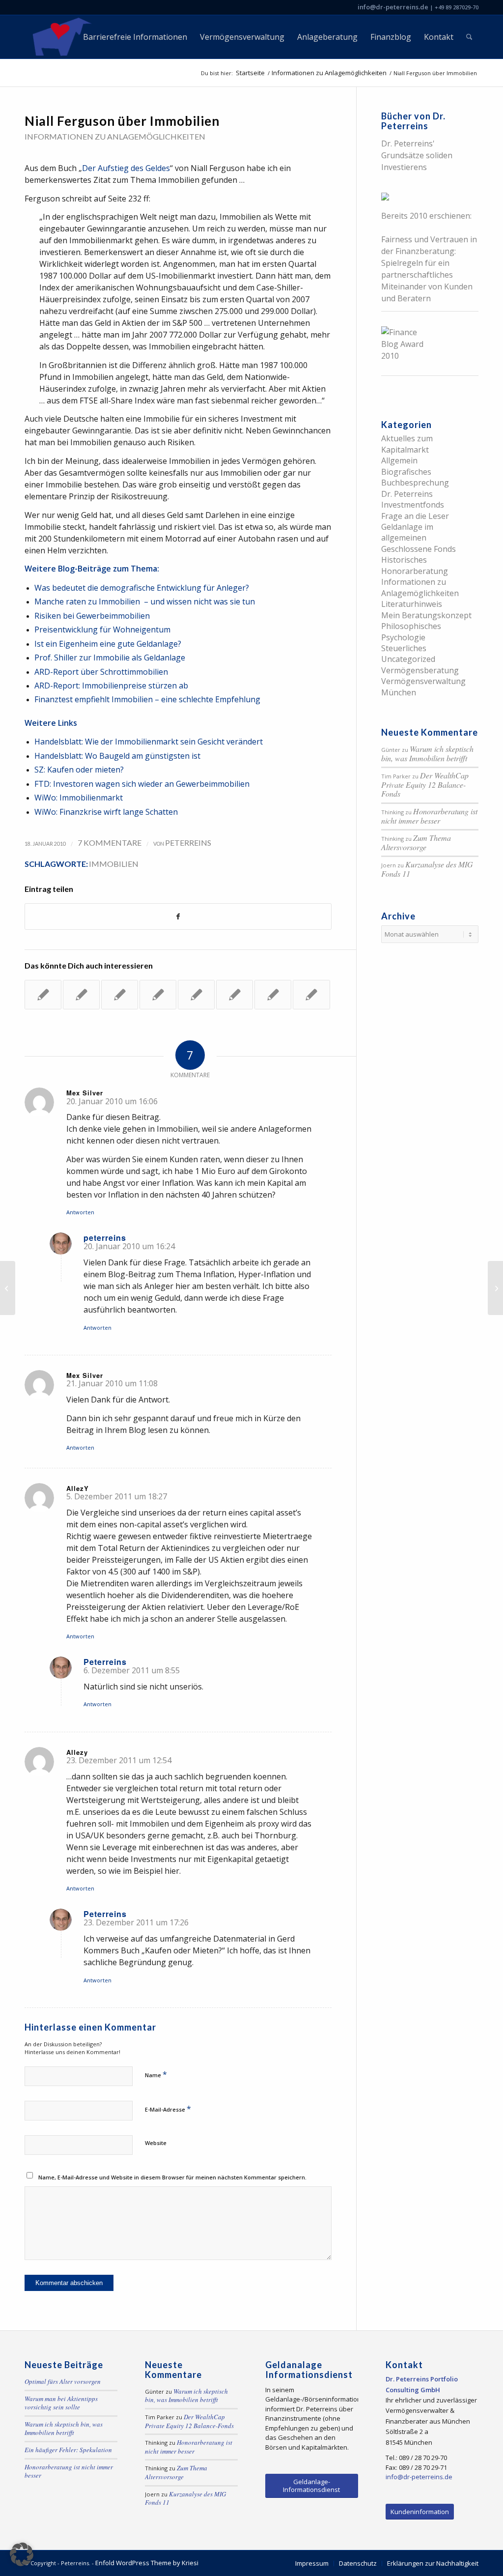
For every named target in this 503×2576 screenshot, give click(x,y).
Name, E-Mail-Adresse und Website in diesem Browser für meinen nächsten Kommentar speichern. (172, 2177)
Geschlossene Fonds (419, 549)
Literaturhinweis (412, 604)
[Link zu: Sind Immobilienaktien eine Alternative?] (158, 995)
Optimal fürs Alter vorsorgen (63, 2381)
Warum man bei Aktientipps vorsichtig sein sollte (61, 2403)
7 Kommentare (110, 843)
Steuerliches (404, 648)
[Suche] (469, 37)
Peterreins (188, 843)
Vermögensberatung (420, 670)
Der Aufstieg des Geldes (126, 168)
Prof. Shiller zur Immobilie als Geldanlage (110, 658)
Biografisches (406, 472)
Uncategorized (408, 659)
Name (156, 2074)
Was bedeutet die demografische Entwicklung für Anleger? (142, 588)
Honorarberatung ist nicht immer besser (429, 816)
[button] (22, 2554)
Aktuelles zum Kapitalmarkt (407, 444)
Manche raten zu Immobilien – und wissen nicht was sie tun (145, 601)
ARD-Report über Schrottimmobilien (101, 672)
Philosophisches (411, 626)
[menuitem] (135, 37)
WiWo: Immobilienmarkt (79, 798)
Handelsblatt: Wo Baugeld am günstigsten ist (117, 756)
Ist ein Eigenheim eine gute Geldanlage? (108, 644)
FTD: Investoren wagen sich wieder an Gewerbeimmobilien (142, 784)
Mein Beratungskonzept (426, 615)
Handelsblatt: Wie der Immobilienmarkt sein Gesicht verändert (149, 742)
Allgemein (399, 460)
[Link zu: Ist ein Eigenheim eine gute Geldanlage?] (43, 995)
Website (156, 2143)
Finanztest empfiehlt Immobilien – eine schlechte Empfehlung (147, 699)
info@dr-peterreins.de (393, 7)
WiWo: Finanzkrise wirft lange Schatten (106, 812)
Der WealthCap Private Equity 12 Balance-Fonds (425, 784)
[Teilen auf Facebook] (178, 916)
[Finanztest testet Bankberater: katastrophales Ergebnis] (8, 1288)
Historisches (404, 560)
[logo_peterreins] (60, 37)
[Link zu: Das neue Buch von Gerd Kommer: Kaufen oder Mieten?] (120, 995)
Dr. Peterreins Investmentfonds (413, 499)
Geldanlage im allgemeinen (407, 532)
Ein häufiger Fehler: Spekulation (68, 2450)
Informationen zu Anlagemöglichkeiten (115, 136)
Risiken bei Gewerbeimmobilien (92, 616)
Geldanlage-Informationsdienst (311, 2486)
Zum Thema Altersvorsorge (416, 842)
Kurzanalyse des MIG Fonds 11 (427, 869)
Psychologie (403, 637)
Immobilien (114, 864)
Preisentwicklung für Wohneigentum (102, 630)
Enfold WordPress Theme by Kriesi (147, 2563)
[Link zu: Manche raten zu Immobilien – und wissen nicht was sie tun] (196, 995)
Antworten (80, 1212)
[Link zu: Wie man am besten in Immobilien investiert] (273, 995)
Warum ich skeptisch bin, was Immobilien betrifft (427, 753)
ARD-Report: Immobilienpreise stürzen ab (111, 686)
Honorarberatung (415, 571)
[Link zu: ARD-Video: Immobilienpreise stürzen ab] (311, 995)
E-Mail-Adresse (168, 2109)
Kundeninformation (420, 2512)
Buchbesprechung (415, 483)
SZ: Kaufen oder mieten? (79, 770)
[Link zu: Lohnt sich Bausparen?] (81, 995)
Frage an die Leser (415, 516)
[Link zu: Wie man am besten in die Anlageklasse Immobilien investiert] (235, 995)
